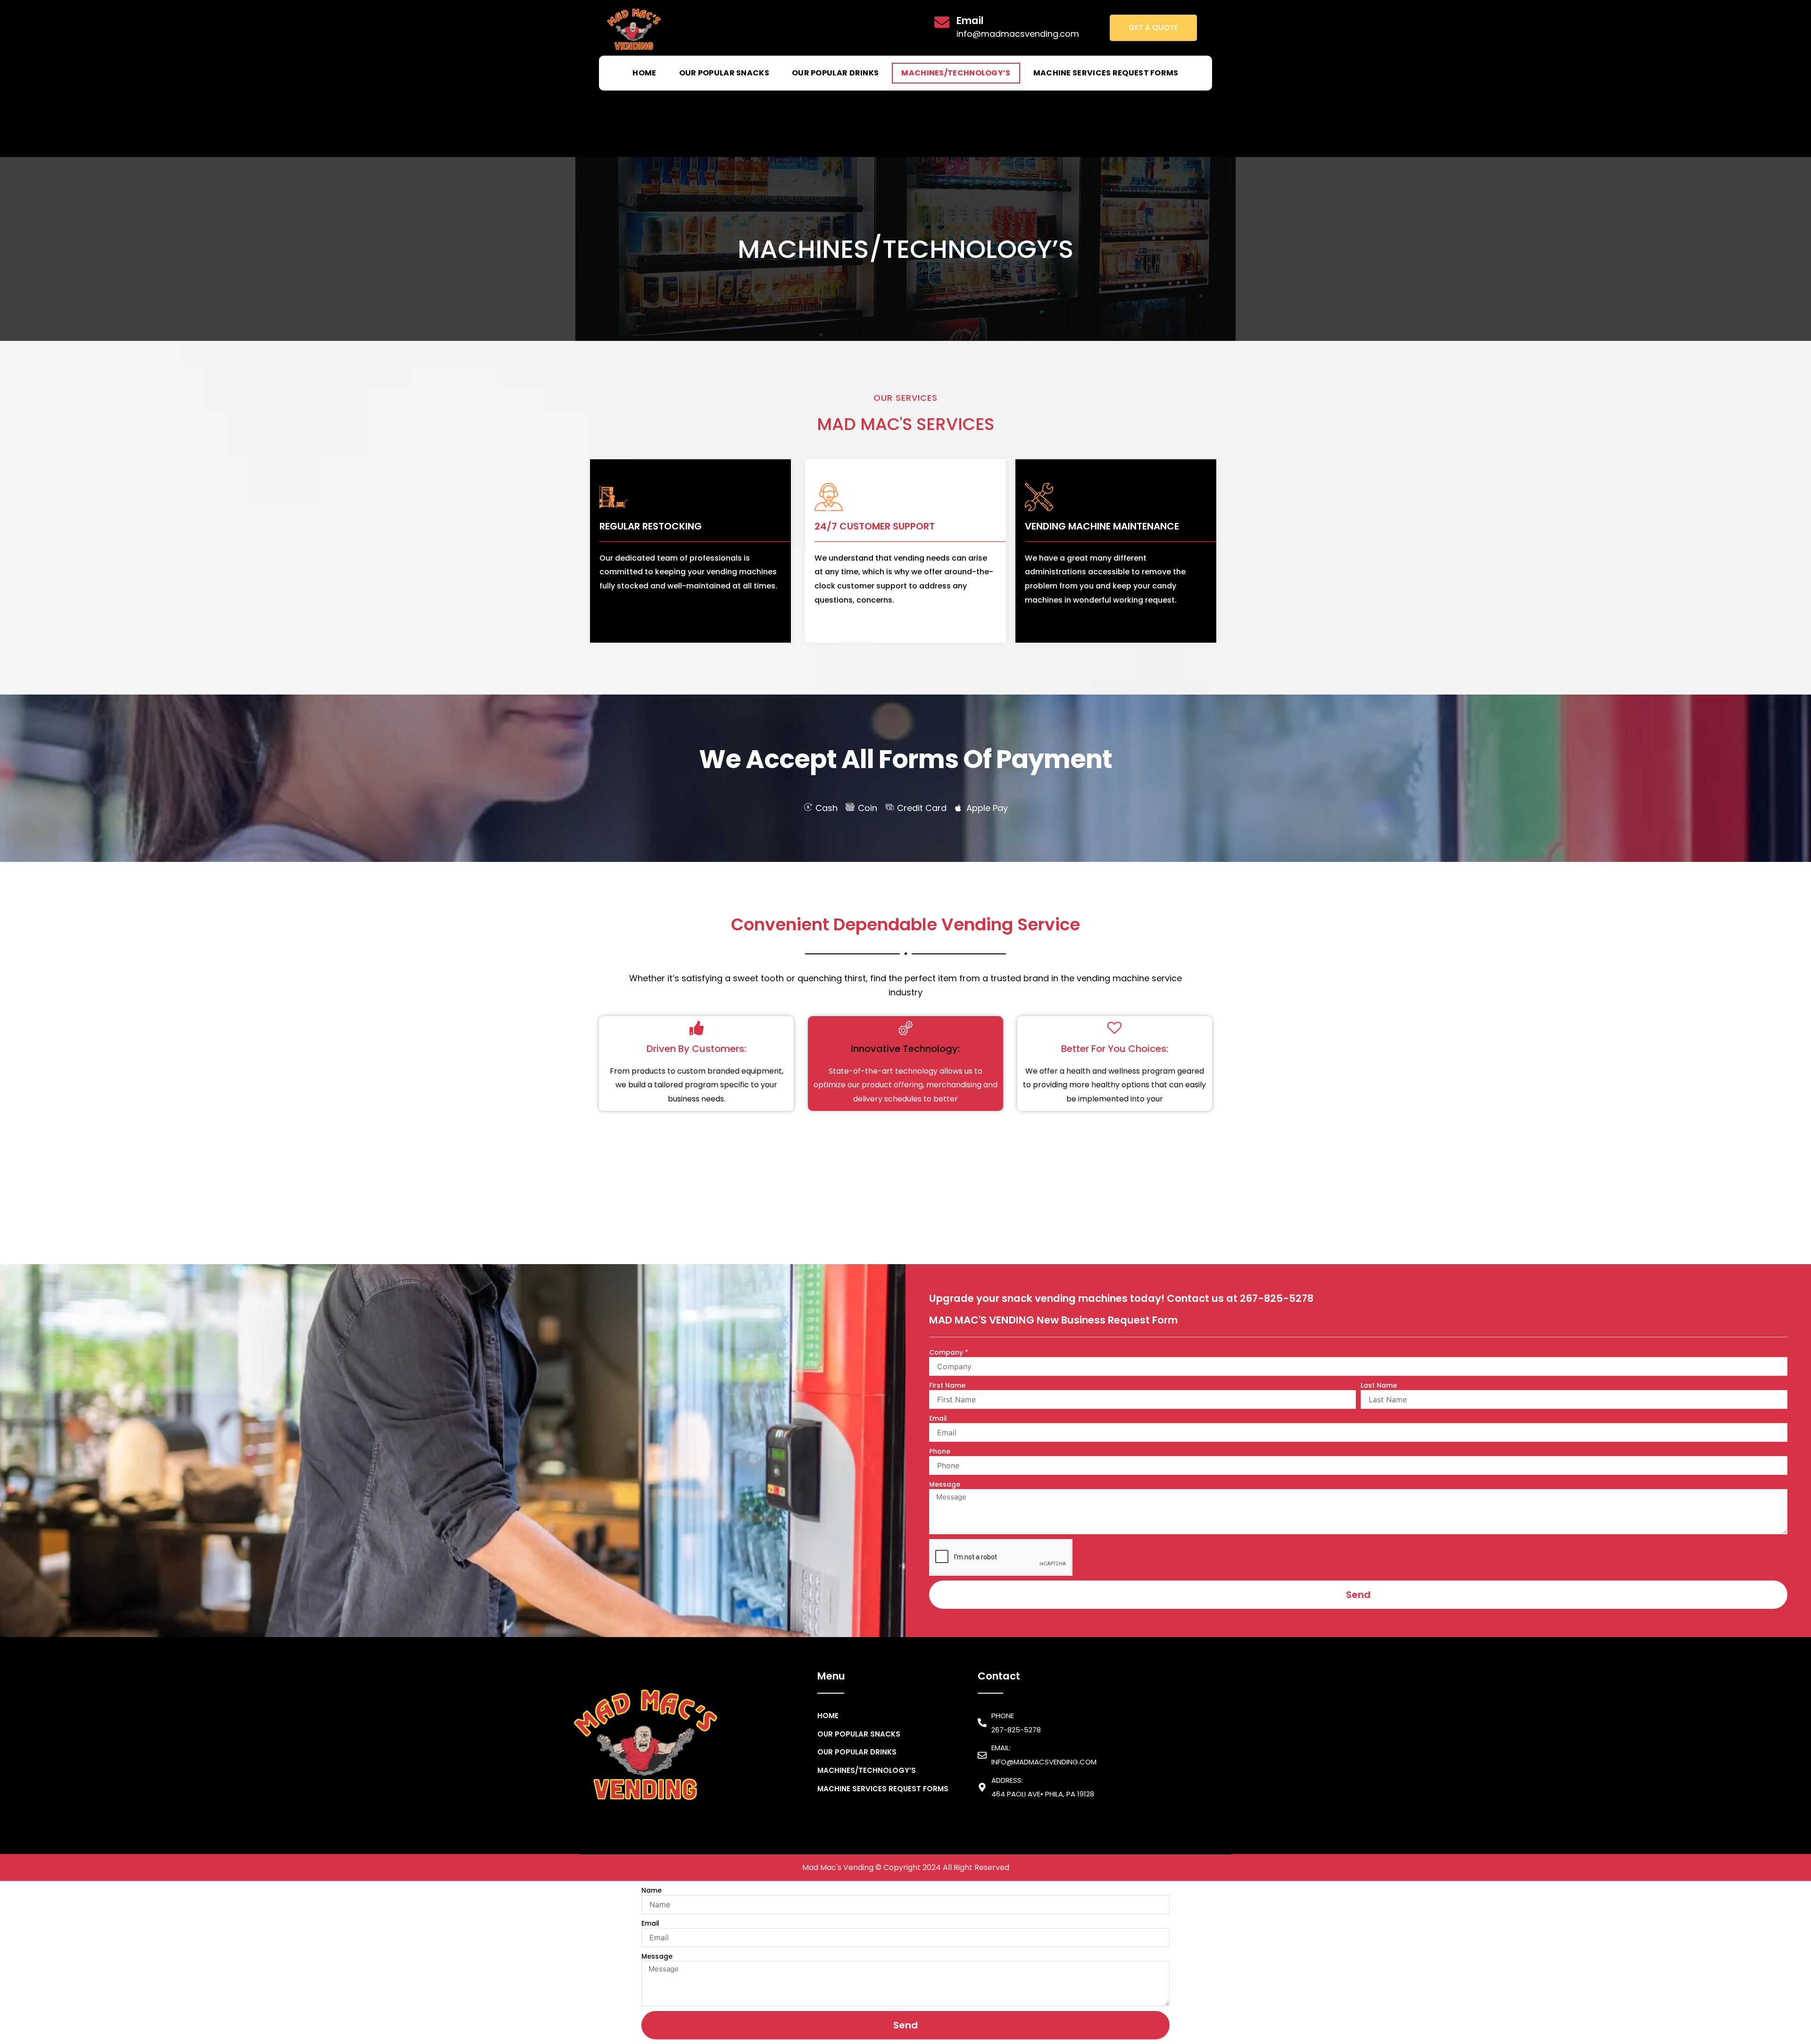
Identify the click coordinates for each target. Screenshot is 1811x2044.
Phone (940, 1451)
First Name (947, 1385)
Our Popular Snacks (724, 73)
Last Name (1379, 1385)
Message (945, 1484)
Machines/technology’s (956, 73)
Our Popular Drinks (835, 73)
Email (938, 1418)
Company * (949, 1352)
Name (652, 1890)
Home (644, 73)
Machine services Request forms (1106, 73)
